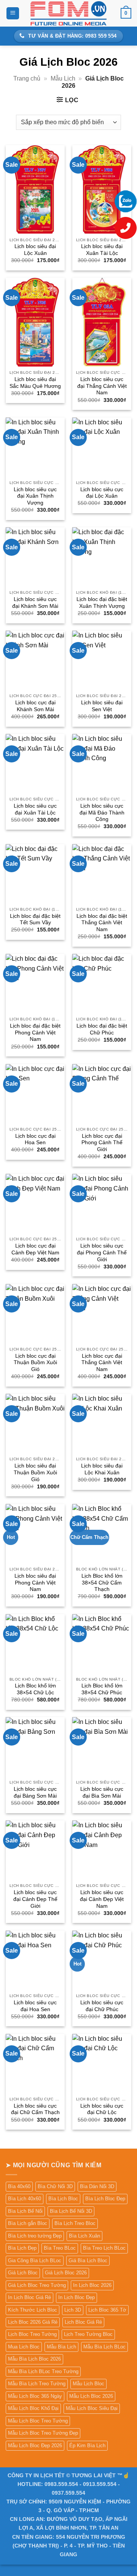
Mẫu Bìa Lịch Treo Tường (37, 2384)
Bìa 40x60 (19, 2186)
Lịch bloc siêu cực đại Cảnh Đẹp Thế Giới (35, 1899)
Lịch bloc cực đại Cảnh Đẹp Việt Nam (35, 1249)
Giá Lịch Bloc (23, 2273)
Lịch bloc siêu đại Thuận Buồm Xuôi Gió (35, 1472)
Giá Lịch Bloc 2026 (66, 2273)
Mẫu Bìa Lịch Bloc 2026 (34, 2359)
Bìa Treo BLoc (60, 2248)
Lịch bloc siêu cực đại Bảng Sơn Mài (35, 1792)
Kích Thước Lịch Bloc (33, 2310)
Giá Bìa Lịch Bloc (88, 2261)
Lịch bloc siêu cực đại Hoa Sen (35, 2006)
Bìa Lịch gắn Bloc (28, 2223)
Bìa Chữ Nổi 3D (55, 2186)
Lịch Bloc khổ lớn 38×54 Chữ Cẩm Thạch (102, 1583)
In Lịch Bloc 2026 (92, 2285)
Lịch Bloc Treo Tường (32, 2334)
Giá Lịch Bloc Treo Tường (37, 2285)
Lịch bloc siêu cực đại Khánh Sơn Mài (35, 603)
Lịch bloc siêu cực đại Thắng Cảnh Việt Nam (102, 386)
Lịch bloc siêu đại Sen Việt (102, 706)
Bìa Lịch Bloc (63, 2199)
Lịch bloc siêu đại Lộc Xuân (35, 250)
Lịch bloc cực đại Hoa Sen (35, 1139)
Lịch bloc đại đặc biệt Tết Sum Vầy (35, 920)
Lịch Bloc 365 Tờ (107, 2310)
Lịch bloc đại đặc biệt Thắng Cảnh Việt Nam (102, 923)
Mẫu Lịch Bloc (88, 2384)
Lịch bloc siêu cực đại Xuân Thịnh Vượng (35, 496)
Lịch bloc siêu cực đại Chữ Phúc (102, 2006)
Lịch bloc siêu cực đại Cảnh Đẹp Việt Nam (102, 1899)
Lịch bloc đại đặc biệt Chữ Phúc (102, 1029)
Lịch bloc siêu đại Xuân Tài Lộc (102, 250)
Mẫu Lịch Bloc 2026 (91, 2396)
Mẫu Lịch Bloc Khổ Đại (33, 2408)
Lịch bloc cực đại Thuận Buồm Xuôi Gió (35, 1363)
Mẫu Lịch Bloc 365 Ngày (35, 2396)
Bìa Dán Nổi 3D (97, 2186)
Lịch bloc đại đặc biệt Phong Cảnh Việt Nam (35, 1033)
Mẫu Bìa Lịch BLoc (104, 2347)
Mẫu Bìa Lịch (61, 2347)
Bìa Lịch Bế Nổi (25, 2211)
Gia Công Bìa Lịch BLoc (35, 2261)
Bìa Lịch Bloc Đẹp (105, 2199)
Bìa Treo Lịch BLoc (104, 2248)
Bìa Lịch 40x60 (25, 2199)
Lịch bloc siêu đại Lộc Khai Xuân (102, 1469)
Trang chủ (27, 78)
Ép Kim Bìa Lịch (87, 2446)
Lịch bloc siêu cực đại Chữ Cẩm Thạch (35, 2109)
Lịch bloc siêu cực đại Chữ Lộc (102, 2109)
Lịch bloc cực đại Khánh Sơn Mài (35, 706)
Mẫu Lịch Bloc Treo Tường (38, 2421)
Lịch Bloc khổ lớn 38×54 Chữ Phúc (102, 1689)
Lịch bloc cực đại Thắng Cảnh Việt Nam (102, 1363)
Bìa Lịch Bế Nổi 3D (71, 2211)
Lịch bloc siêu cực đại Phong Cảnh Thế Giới (102, 1252)
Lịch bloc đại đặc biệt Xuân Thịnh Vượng (102, 603)
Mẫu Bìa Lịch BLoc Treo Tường (43, 2371)
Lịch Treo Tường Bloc (88, 2334)
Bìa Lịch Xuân (84, 2236)
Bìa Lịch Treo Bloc (75, 2223)
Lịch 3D (73, 2310)
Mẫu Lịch (63, 78)
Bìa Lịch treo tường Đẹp (35, 2236)
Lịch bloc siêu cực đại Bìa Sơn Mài (102, 1792)
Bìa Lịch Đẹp (22, 2248)
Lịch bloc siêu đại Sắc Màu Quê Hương (35, 383)
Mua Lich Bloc (24, 2347)
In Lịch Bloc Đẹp (76, 2297)
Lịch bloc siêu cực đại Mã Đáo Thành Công (102, 813)
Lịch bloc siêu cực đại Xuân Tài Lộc (35, 809)
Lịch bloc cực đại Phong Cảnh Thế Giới (102, 1143)
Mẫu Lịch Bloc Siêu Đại (92, 2408)
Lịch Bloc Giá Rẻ (83, 2322)
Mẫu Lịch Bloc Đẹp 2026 (35, 2446)
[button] (13, 13)
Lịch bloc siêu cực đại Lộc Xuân (102, 493)
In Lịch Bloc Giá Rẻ (29, 2297)
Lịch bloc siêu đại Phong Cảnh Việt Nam (35, 1583)
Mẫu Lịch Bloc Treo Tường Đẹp (43, 2433)
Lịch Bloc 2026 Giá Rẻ (33, 2322)
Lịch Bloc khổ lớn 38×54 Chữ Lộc (35, 1689)
